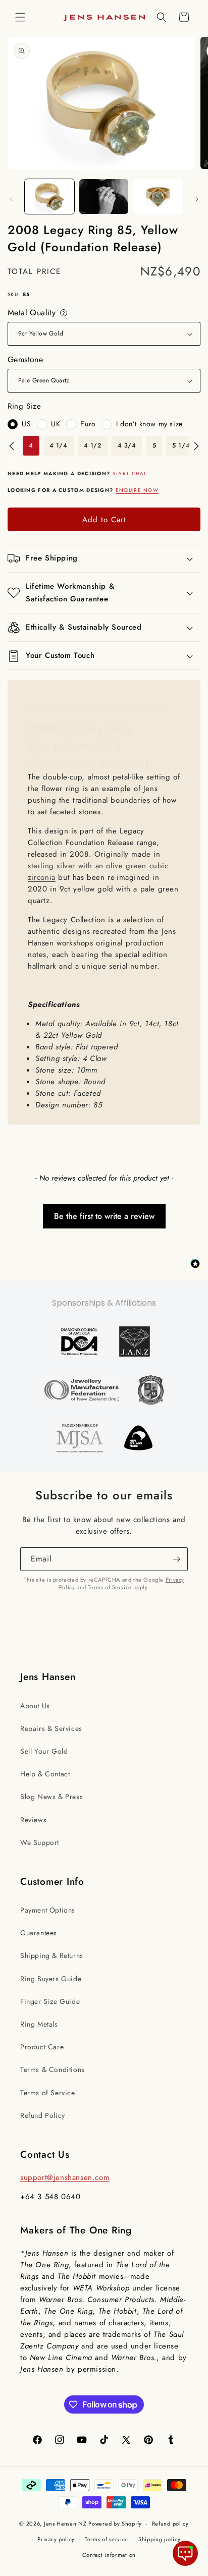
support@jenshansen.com (65, 2177)
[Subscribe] (176, 1559)
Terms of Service (110, 1587)
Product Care (42, 2047)
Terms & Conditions (53, 2069)
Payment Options (48, 1910)
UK (56, 424)
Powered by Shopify (115, 2524)
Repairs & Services (51, 1728)
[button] (20, 17)
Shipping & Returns (52, 1955)
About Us (35, 1706)
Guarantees (39, 1933)
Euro (88, 424)
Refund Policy (43, 2115)
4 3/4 (127, 445)
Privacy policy (56, 2539)
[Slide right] (197, 199)
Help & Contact (45, 1774)
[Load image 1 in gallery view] (49, 197)
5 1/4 (181, 445)
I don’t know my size (149, 424)
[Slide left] (11, 199)
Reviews (33, 1820)
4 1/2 (93, 445)
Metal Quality (38, 313)
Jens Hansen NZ (65, 2524)
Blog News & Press (51, 1797)
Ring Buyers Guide (51, 1979)
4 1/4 (59, 445)
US (26, 424)
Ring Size (24, 406)
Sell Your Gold (44, 1751)
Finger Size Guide (50, 2001)
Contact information (109, 2555)
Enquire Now (137, 490)
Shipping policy (160, 2539)
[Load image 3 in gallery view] (158, 197)
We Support (40, 1842)
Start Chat (130, 473)
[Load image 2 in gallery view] (104, 197)
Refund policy (170, 2524)
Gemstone (25, 359)
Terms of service (107, 2539)
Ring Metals (39, 2024)
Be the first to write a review (104, 1216)
